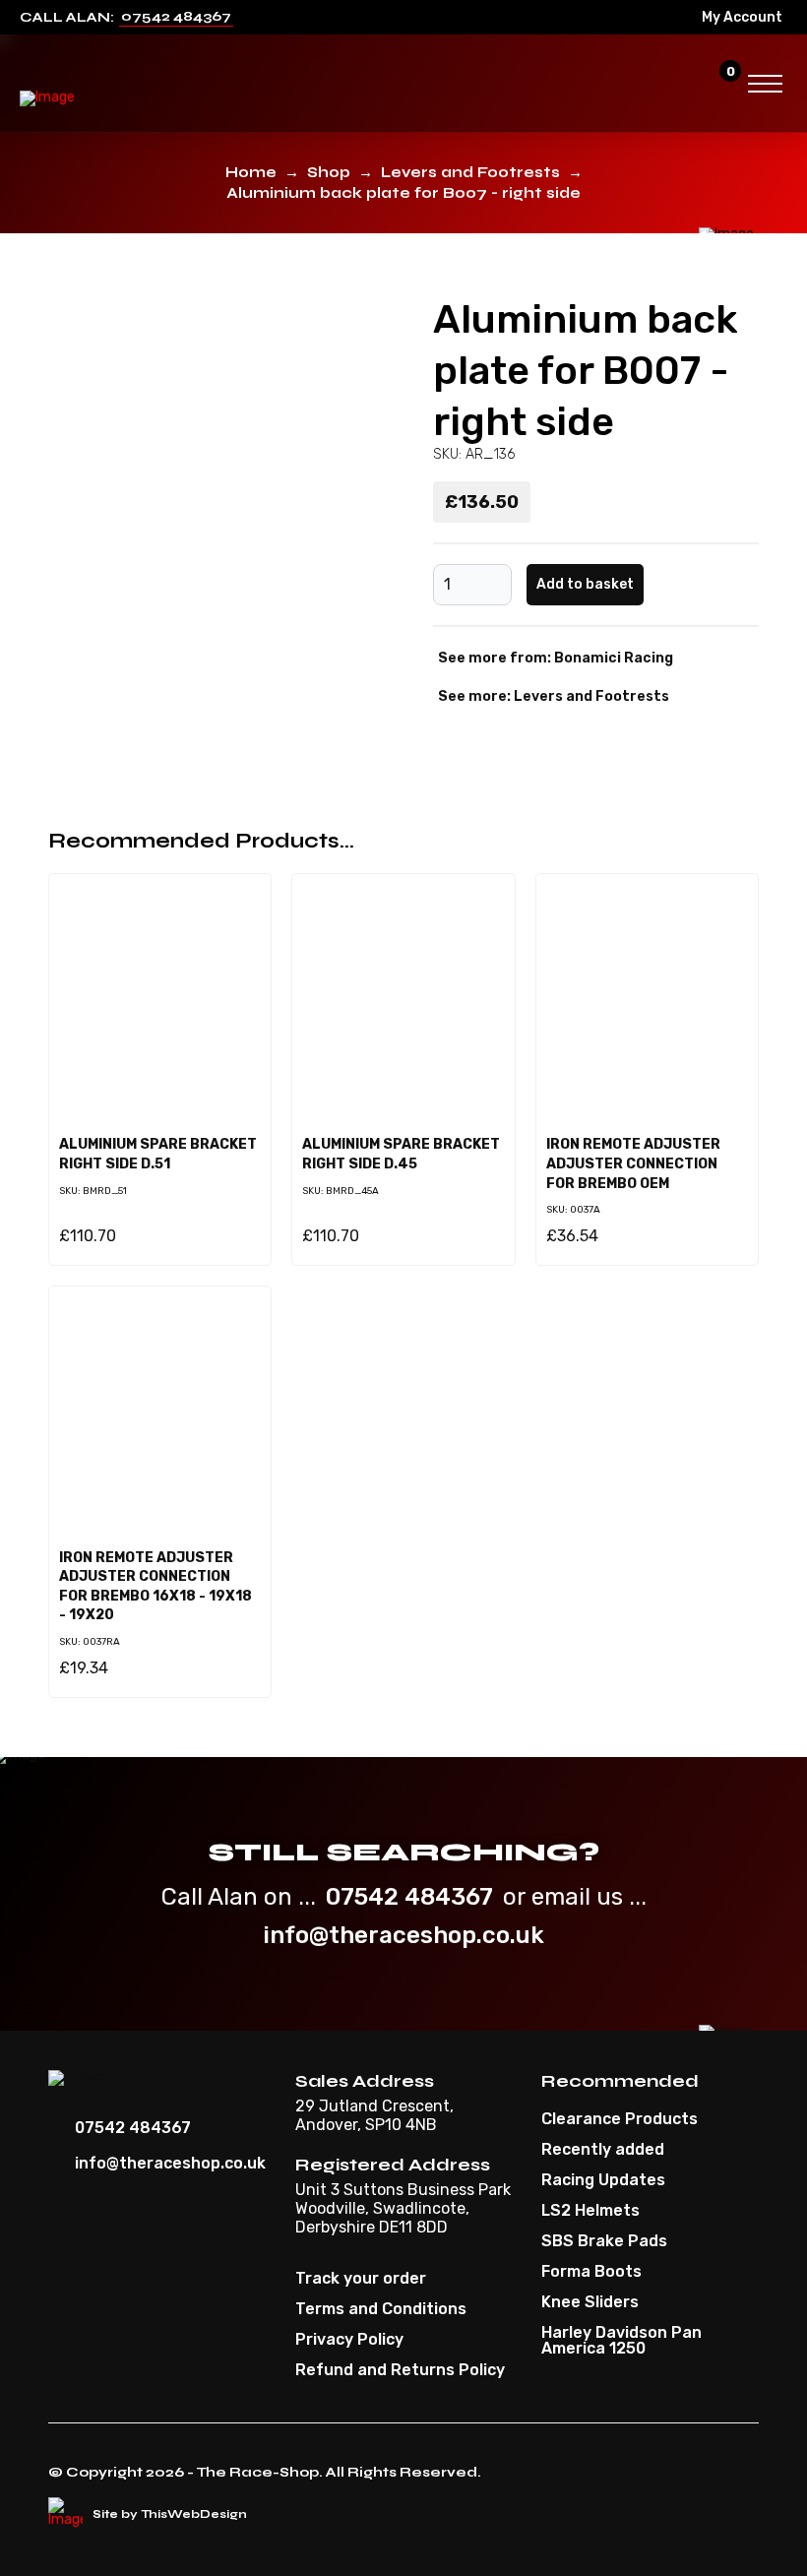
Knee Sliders (590, 2302)
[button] (683, 84)
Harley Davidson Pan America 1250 (621, 2341)
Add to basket (585, 584)
